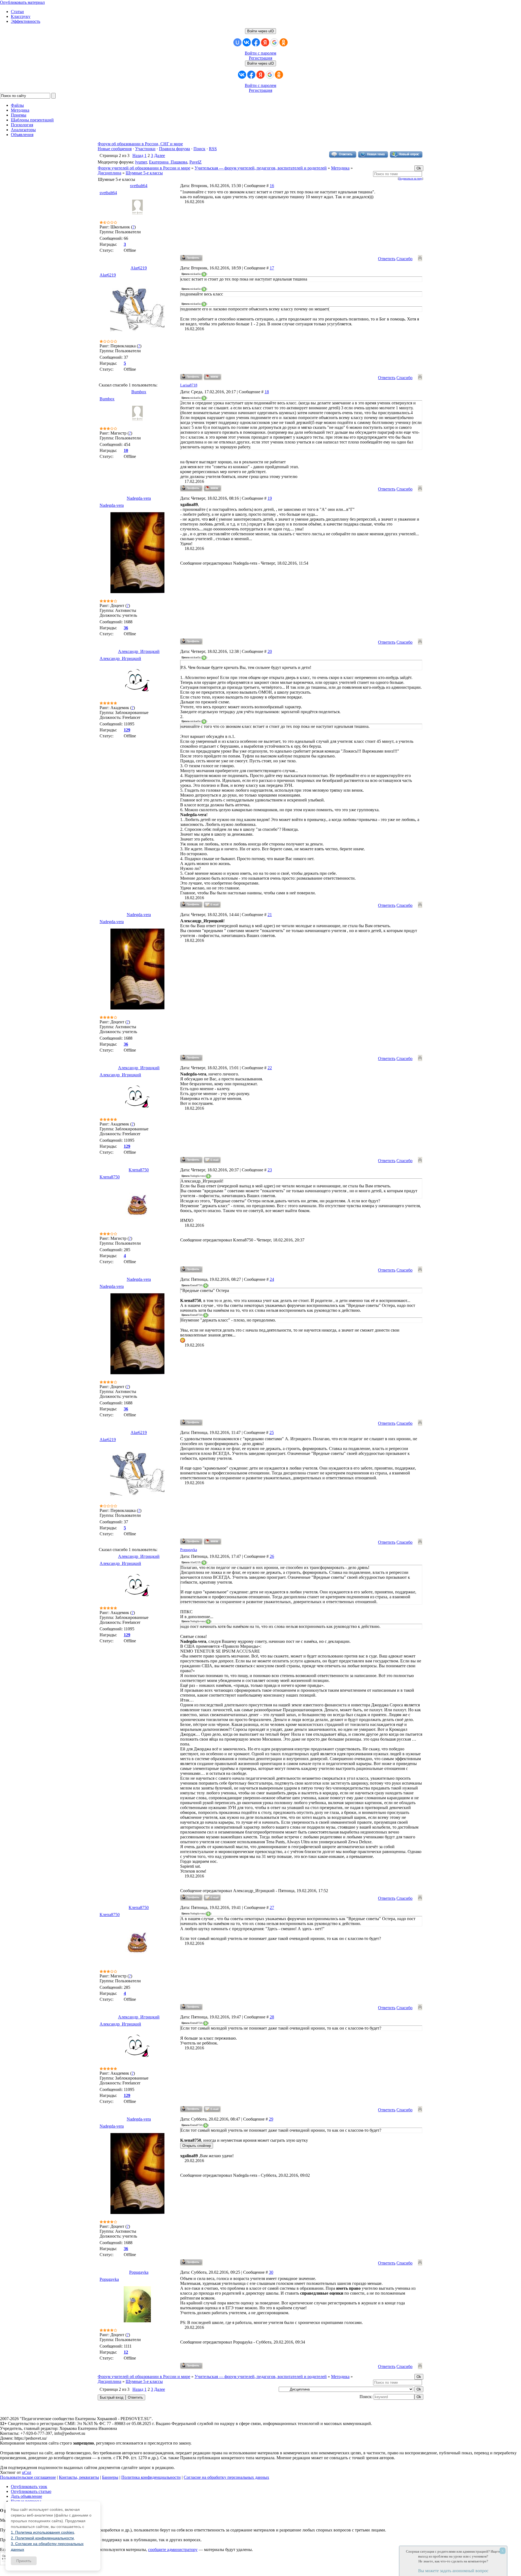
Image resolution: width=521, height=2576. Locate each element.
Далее (160, 155)
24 (272, 1279)
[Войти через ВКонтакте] (247, 42)
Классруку (21, 16)
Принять (24, 2561)
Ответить (387, 259)
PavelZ (196, 162)
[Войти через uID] (237, 42)
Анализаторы (23, 130)
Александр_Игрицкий (139, 651)
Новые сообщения (115, 149)
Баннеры (110, 2477)
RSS (213, 149)
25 (272, 1432)
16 (272, 186)
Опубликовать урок (29, 2487)
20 (270, 651)
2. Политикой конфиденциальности (42, 2538)
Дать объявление (26, 2496)
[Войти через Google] (274, 42)
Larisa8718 (189, 385)
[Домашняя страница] (213, 377)
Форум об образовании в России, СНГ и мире (140, 144)
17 (272, 268)
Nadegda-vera (139, 498)
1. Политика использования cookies (42, 2532)
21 (270, 915)
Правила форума (174, 149)
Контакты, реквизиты (79, 2477)
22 (270, 1068)
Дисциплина (109, 173)
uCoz (27, 2472)
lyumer (141, 162)
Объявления (22, 135)
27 (272, 1907)
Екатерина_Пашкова (168, 162)
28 (272, 2017)
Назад (138, 155)
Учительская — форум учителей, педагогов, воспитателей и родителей (261, 168)
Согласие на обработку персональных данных (226, 2477)
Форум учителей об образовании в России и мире (144, 168)
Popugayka (189, 1550)
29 (271, 2119)
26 (272, 1556)
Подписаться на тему (410, 179)
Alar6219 (139, 268)
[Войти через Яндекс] (265, 42)
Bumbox (139, 392)
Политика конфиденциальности (151, 2477)
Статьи (17, 12)
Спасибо (404, 259)
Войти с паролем (260, 53)
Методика (340, 168)
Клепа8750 (139, 1170)
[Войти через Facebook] (256, 42)
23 (270, 1170)
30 (271, 2272)
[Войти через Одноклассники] (284, 42)
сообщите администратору (173, 2550)
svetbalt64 (139, 186)
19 (270, 498)
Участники (145, 149)
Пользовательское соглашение (28, 2477)
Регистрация (260, 58)
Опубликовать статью (31, 2491)
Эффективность (26, 21)
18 (267, 392)
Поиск (199, 149)
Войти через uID (260, 31)
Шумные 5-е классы (144, 173)
